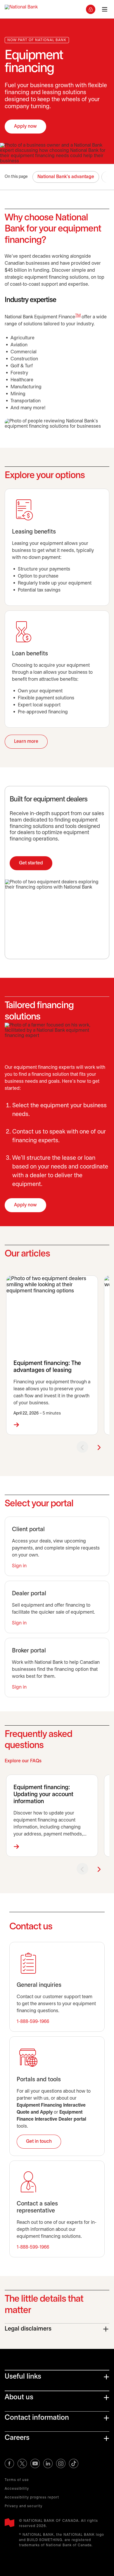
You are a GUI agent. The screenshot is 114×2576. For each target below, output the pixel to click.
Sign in (19, 1566)
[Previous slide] (82, 1447)
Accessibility (17, 2489)
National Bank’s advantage (66, 177)
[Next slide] (99, 1447)
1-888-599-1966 (33, 2022)
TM (78, 316)
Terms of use (17, 2480)
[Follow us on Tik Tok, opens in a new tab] (74, 2463)
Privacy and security (24, 2506)
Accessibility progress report (32, 2497)
